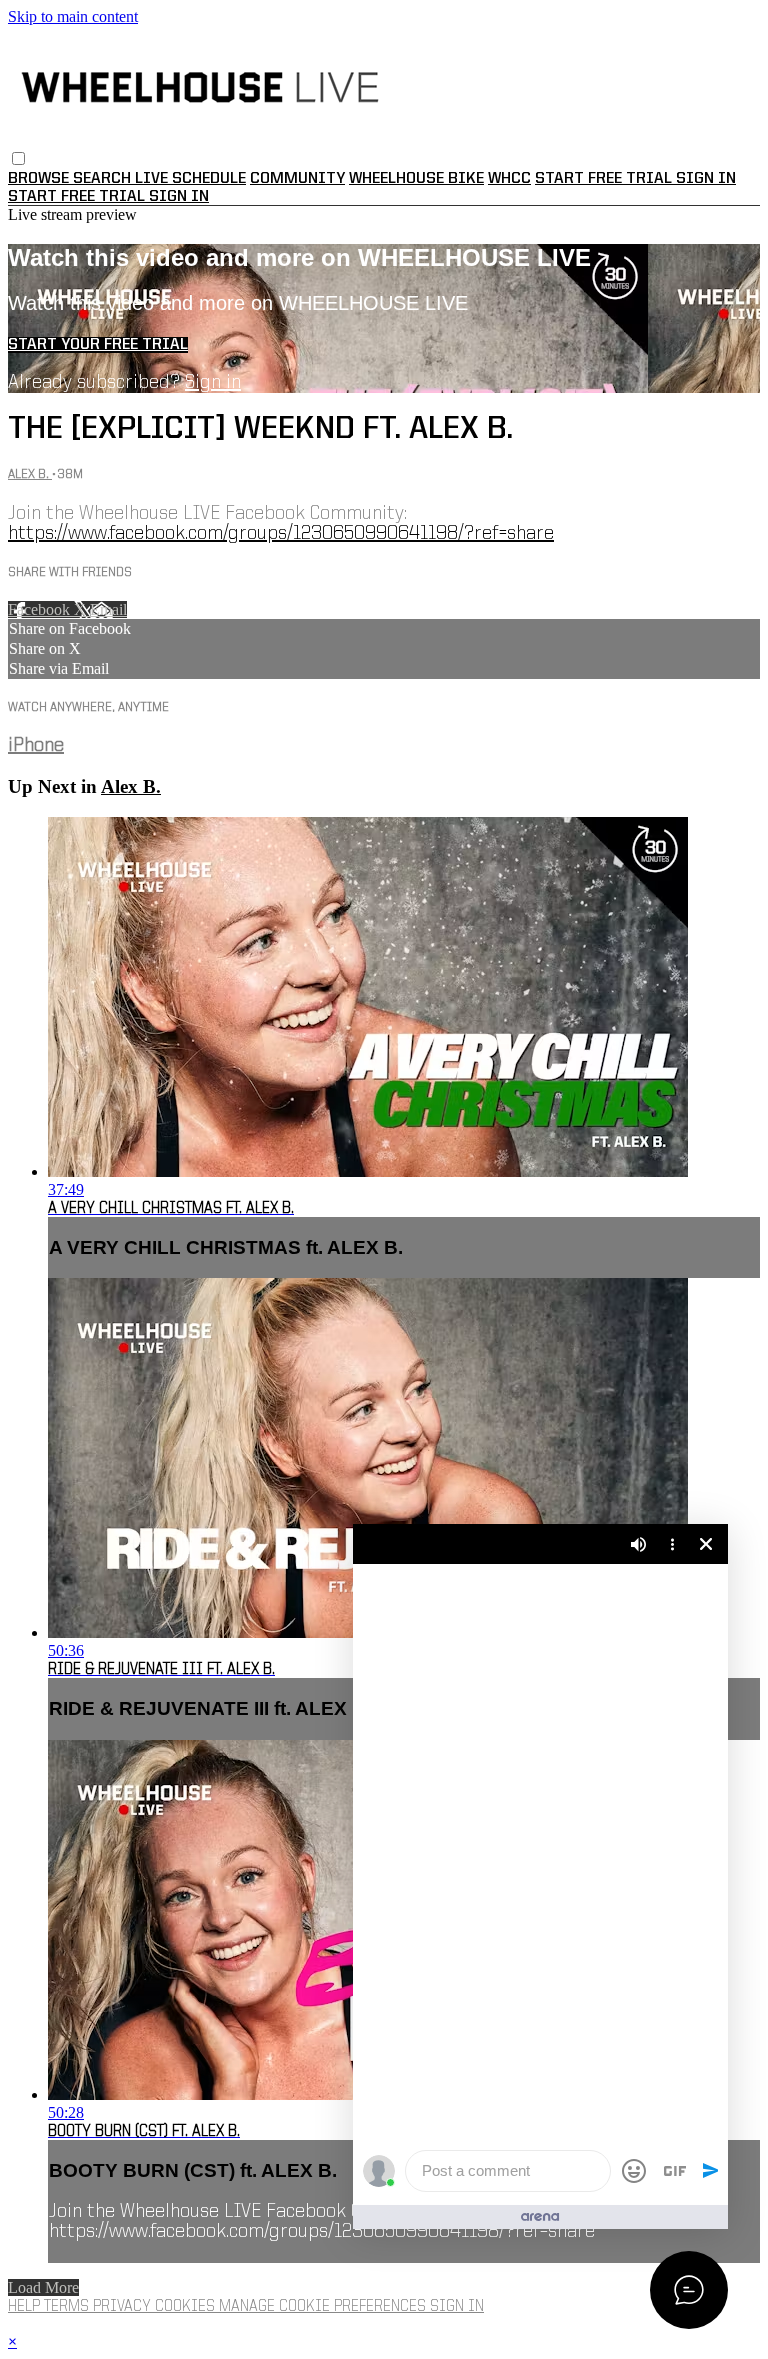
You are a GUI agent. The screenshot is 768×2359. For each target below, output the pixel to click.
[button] (18, 158)
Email (108, 609)
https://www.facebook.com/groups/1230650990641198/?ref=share (281, 534)
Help (26, 2307)
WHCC (509, 179)
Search (104, 179)
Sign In (179, 197)
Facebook (41, 609)
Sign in (706, 179)
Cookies (187, 2307)
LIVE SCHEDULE (190, 179)
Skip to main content (73, 16)
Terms (68, 2307)
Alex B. (30, 474)
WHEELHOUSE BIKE (416, 179)
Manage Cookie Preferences (324, 2307)
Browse (40, 179)
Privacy (124, 2307)
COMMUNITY (297, 179)
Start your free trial (98, 345)
